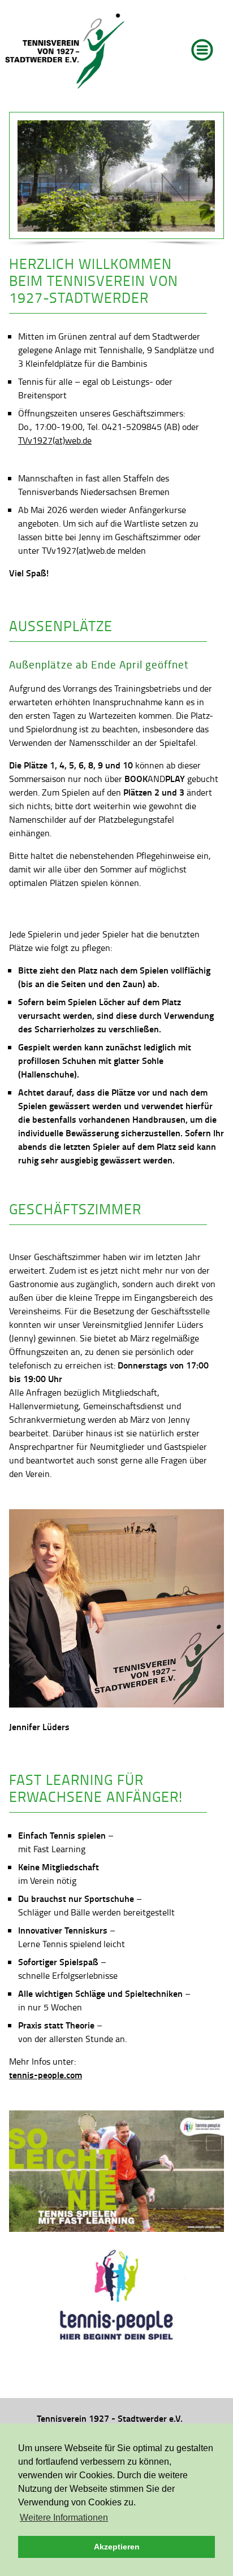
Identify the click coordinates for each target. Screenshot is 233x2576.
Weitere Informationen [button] (64, 2518)
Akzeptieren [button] (117, 2547)
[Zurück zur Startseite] (65, 51)
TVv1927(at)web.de (55, 440)
